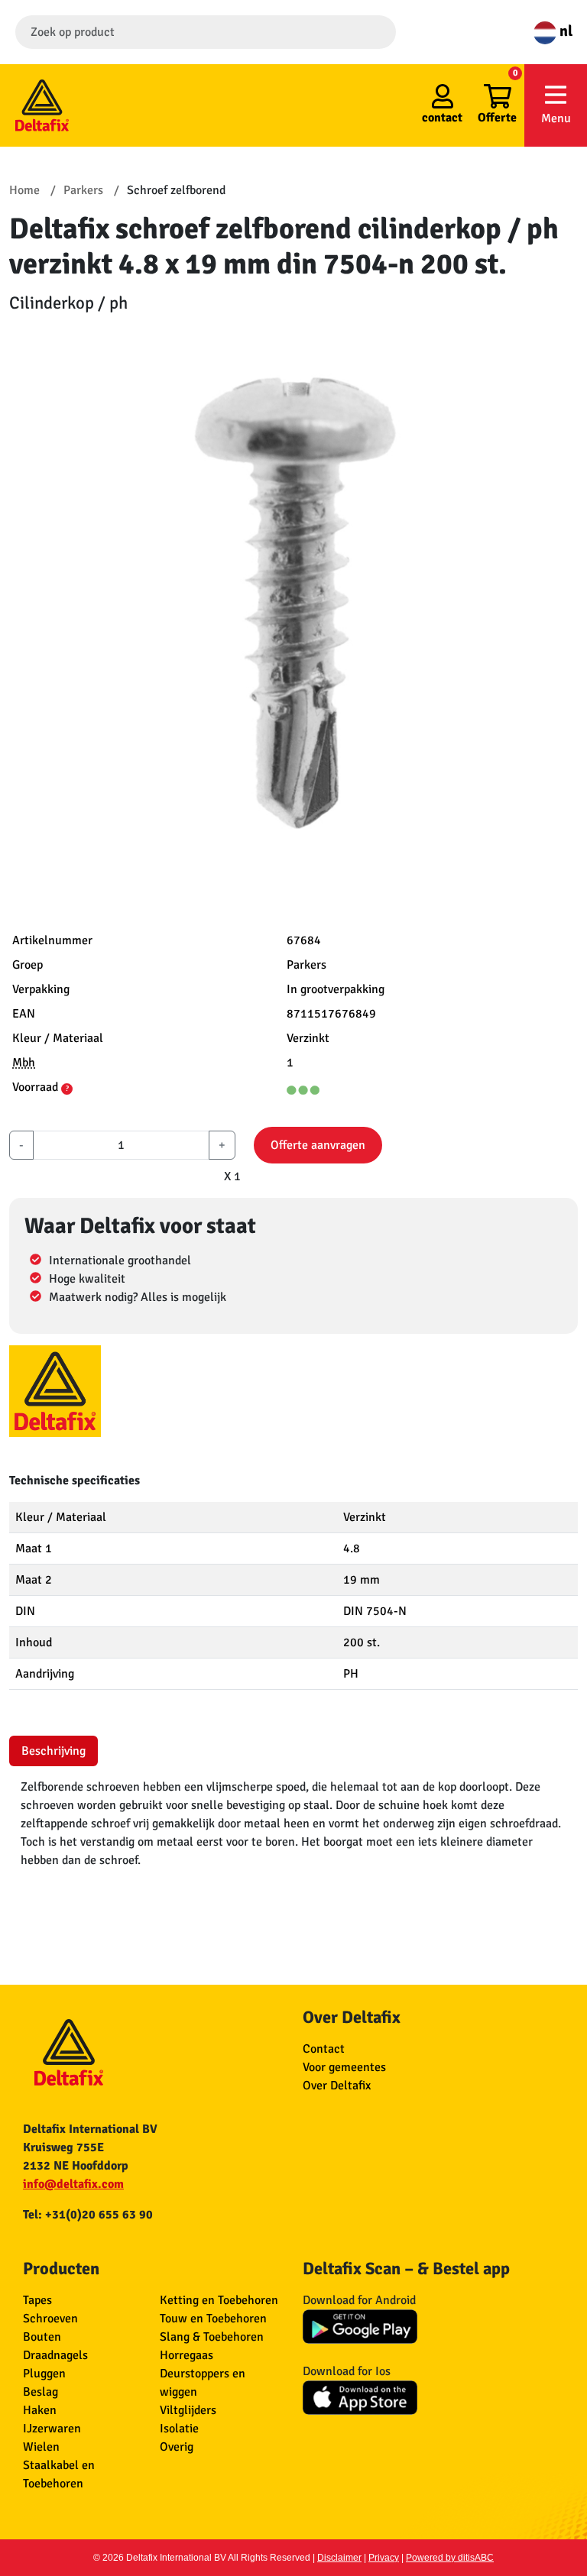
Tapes (37, 2300)
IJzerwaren (52, 2429)
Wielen (41, 2447)
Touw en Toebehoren (213, 2319)
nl (564, 31)
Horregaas (186, 2355)
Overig (177, 2447)
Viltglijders (188, 2410)
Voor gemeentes (344, 2067)
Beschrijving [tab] (54, 1751)
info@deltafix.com (73, 2184)
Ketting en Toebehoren (219, 2300)
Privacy (384, 2558)
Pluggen (44, 2374)
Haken (40, 2410)
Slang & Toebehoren (212, 2337)
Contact (324, 2049)
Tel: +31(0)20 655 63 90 (88, 2215)
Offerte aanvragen (318, 1145)
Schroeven (50, 2319)
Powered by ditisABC (450, 2558)
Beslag (41, 2392)
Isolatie (179, 2429)
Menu (556, 118)
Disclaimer (339, 2558)
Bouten (42, 2337)
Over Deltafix (337, 2086)
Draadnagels (55, 2355)
